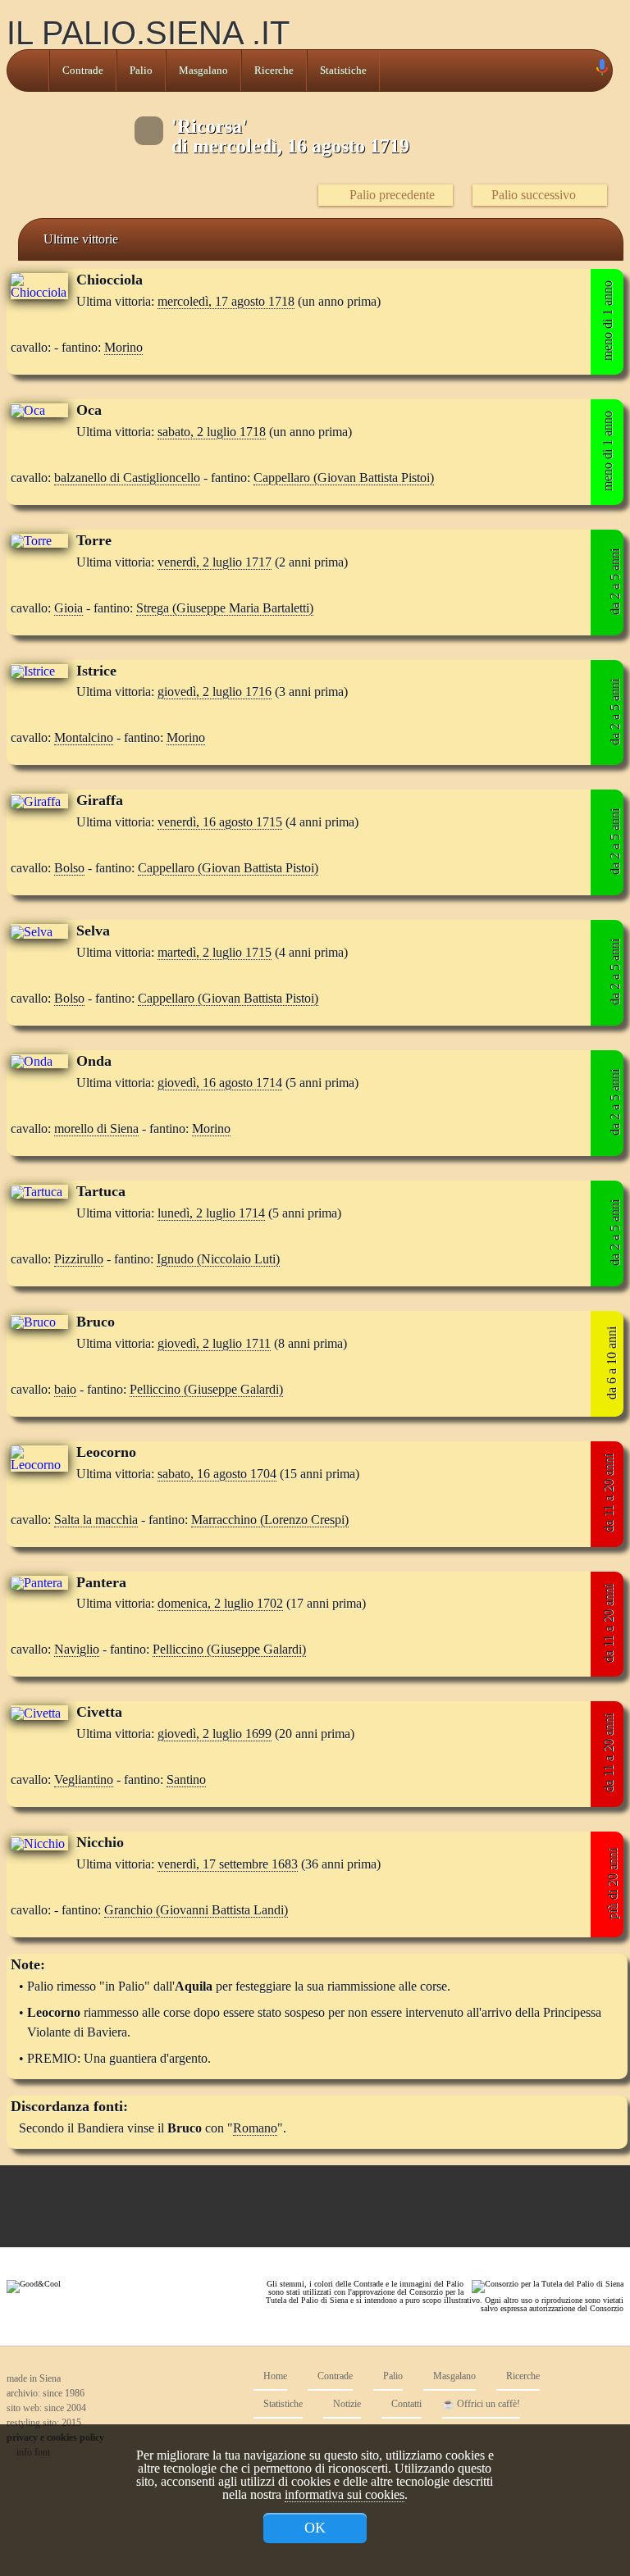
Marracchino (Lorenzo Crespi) (270, 1520)
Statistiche (343, 71)
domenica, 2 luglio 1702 (220, 1603)
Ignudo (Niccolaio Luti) (218, 1259)
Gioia (68, 608)
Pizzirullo (79, 1259)
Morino (123, 347)
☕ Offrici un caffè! (481, 2404)
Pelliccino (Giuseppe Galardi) (206, 1389)
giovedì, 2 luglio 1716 (215, 692)
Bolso (69, 868)
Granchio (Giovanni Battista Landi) (196, 1910)
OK (315, 2528)
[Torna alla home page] (28, 71)
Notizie (346, 2404)
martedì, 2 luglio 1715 (215, 952)
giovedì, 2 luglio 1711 (214, 1343)
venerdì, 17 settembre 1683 (228, 1864)
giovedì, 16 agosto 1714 (220, 1083)
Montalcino (84, 737)
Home (274, 2376)
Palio (141, 71)
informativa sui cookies (345, 2494)
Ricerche (274, 71)
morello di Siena (96, 1129)
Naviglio (77, 1649)
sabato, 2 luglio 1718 (212, 432)
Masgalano (203, 71)
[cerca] (583, 71)
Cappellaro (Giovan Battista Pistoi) (344, 478)
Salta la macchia (96, 1520)
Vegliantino (84, 1780)
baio (65, 1389)
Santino (186, 1780)
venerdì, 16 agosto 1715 (220, 822)
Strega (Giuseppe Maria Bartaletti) (225, 608)
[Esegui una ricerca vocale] (601, 71)
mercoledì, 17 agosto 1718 (226, 301)
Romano (255, 2128)
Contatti (405, 2404)
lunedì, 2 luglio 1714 (211, 1213)
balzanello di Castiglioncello (127, 478)
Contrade (83, 71)
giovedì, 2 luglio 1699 (215, 1734)
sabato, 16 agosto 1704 (217, 1474)
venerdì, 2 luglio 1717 (215, 562)
